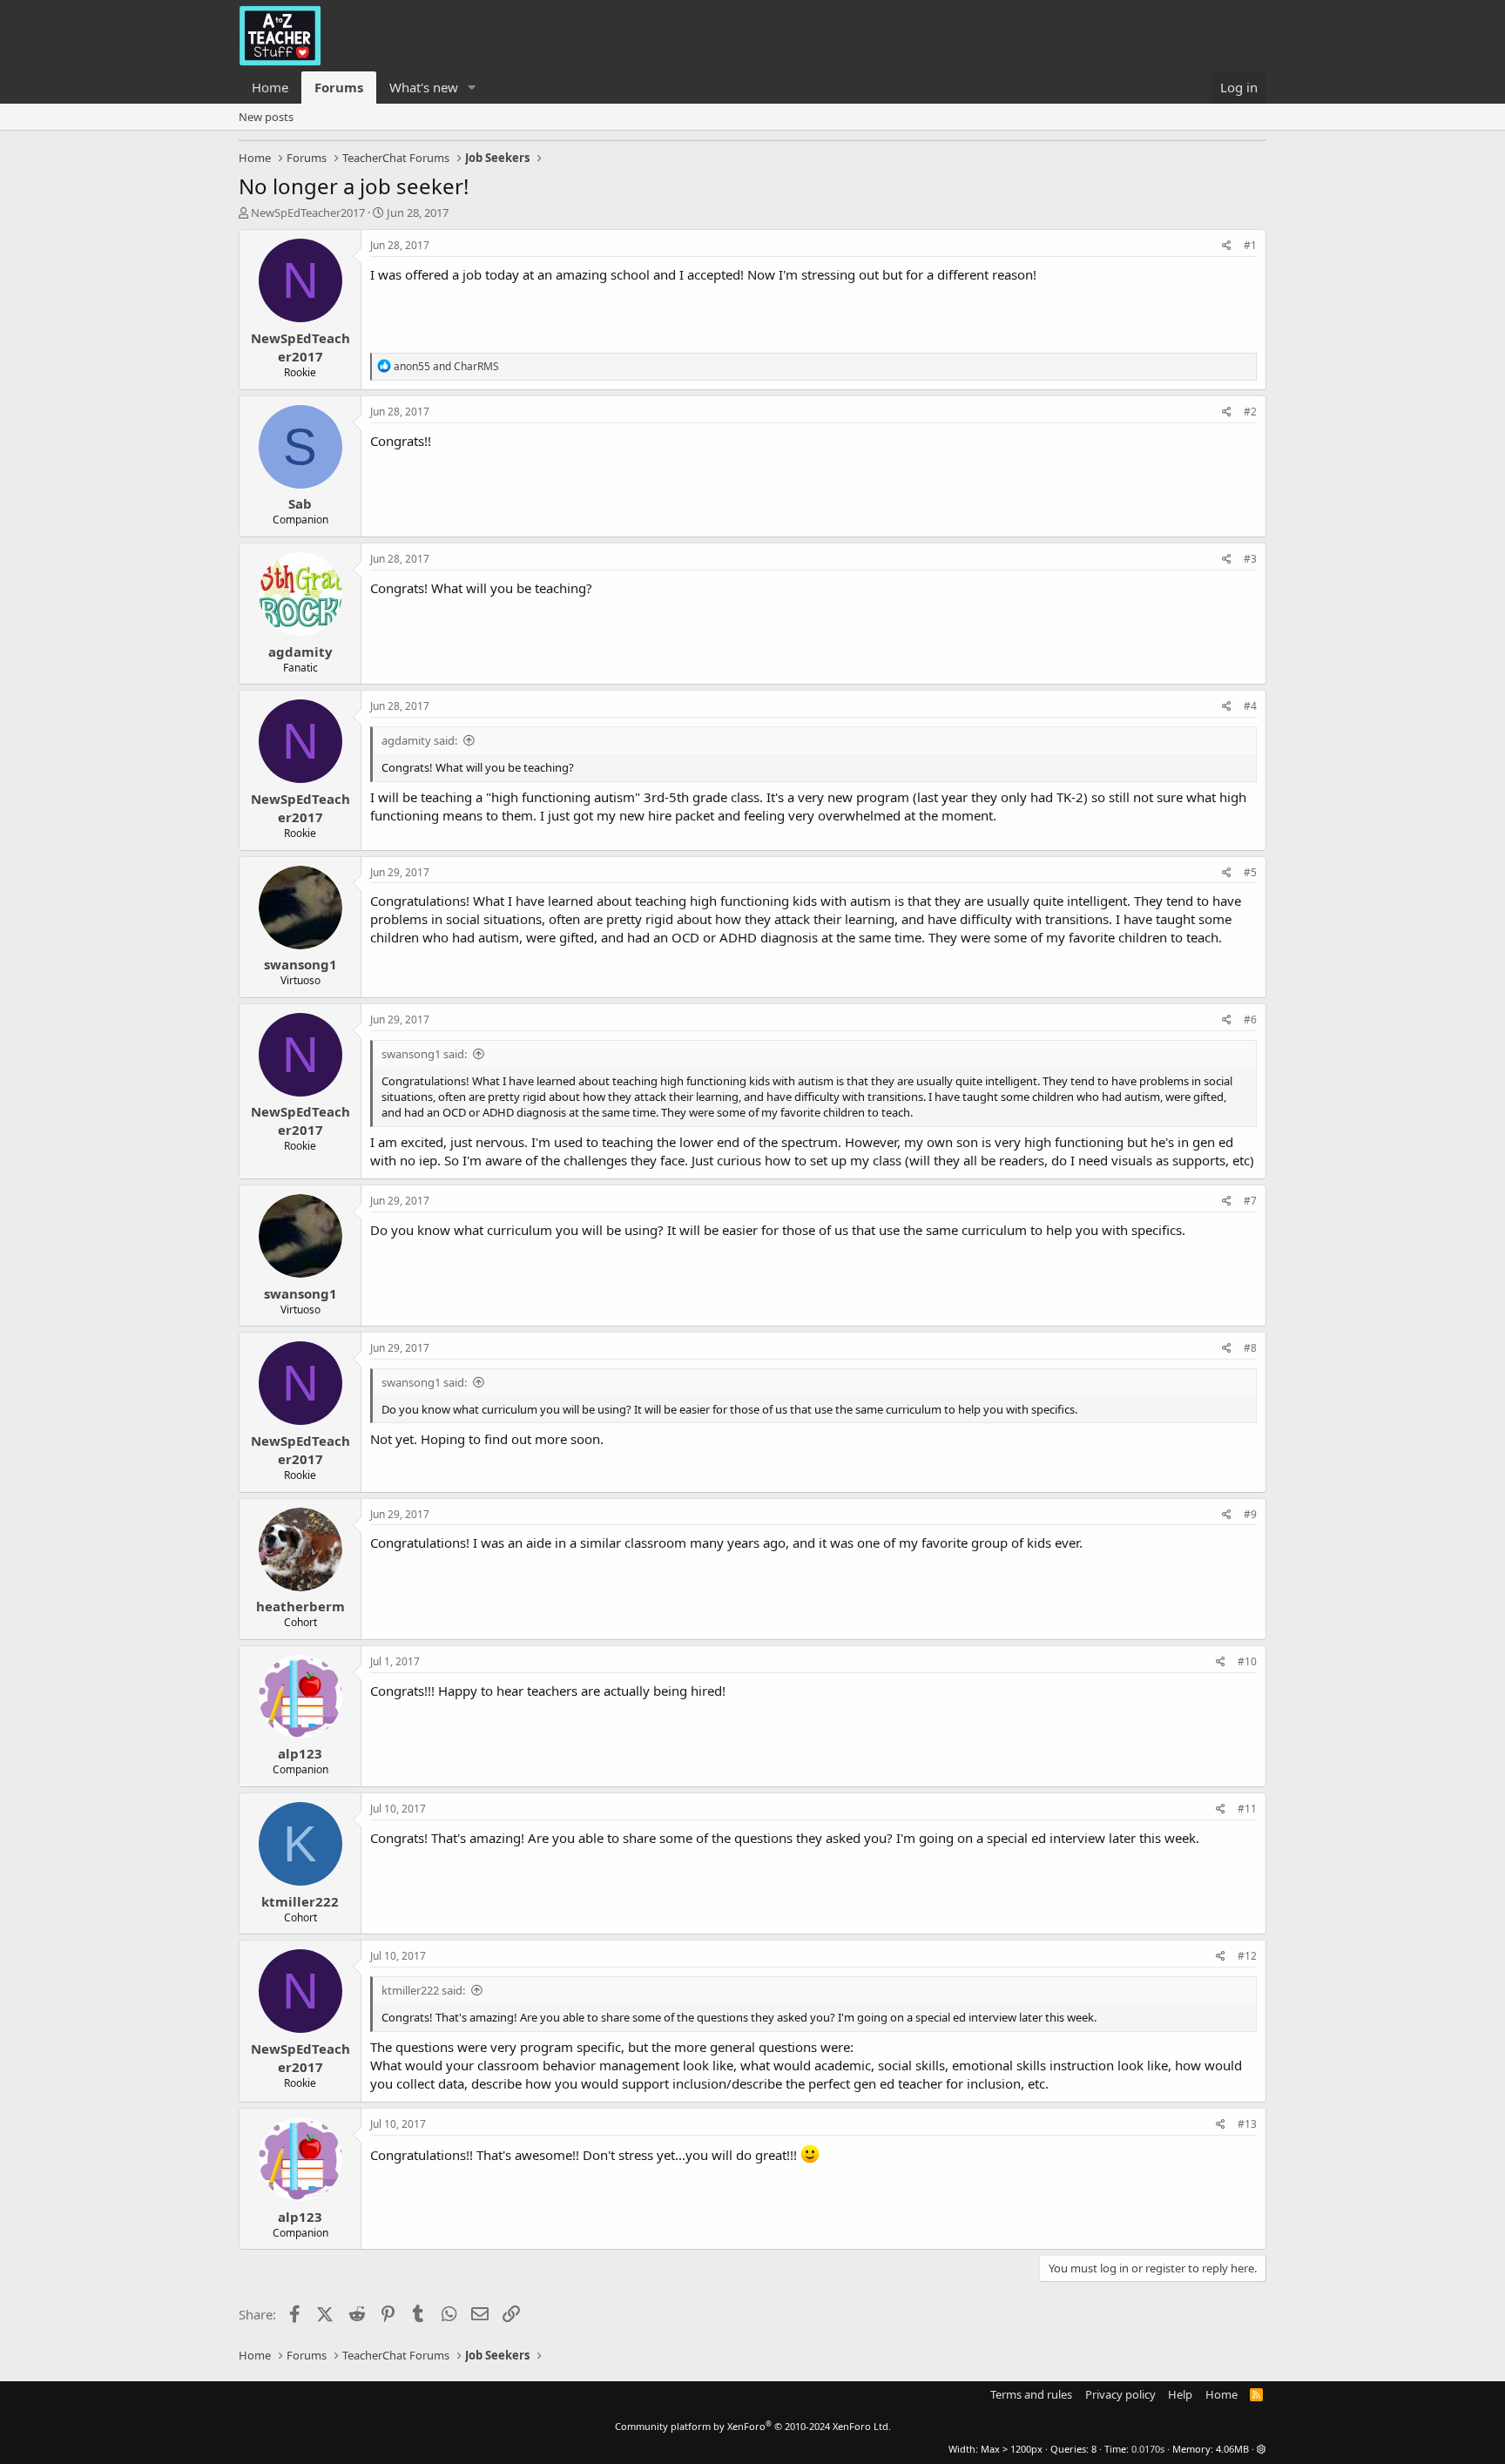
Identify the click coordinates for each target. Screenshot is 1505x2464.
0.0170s (1148, 2449)
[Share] (1227, 246)
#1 (1250, 245)
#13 (1247, 2124)
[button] (472, 88)
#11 (1247, 1809)
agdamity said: (419, 740)
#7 (1250, 1201)
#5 (1250, 872)
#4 (1250, 706)
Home (270, 87)
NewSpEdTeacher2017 (308, 213)
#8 (1250, 1348)
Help (1180, 2394)
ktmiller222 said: (423, 1990)
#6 (1250, 1019)
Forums (339, 87)
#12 (1247, 1956)
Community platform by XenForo (753, 2426)
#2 (1250, 412)
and (446, 366)
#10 (1247, 1661)
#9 (1250, 1514)
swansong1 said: (424, 1054)
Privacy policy (1120, 2394)
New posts (266, 117)
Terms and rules (1031, 2394)
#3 (1250, 559)
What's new (424, 87)
